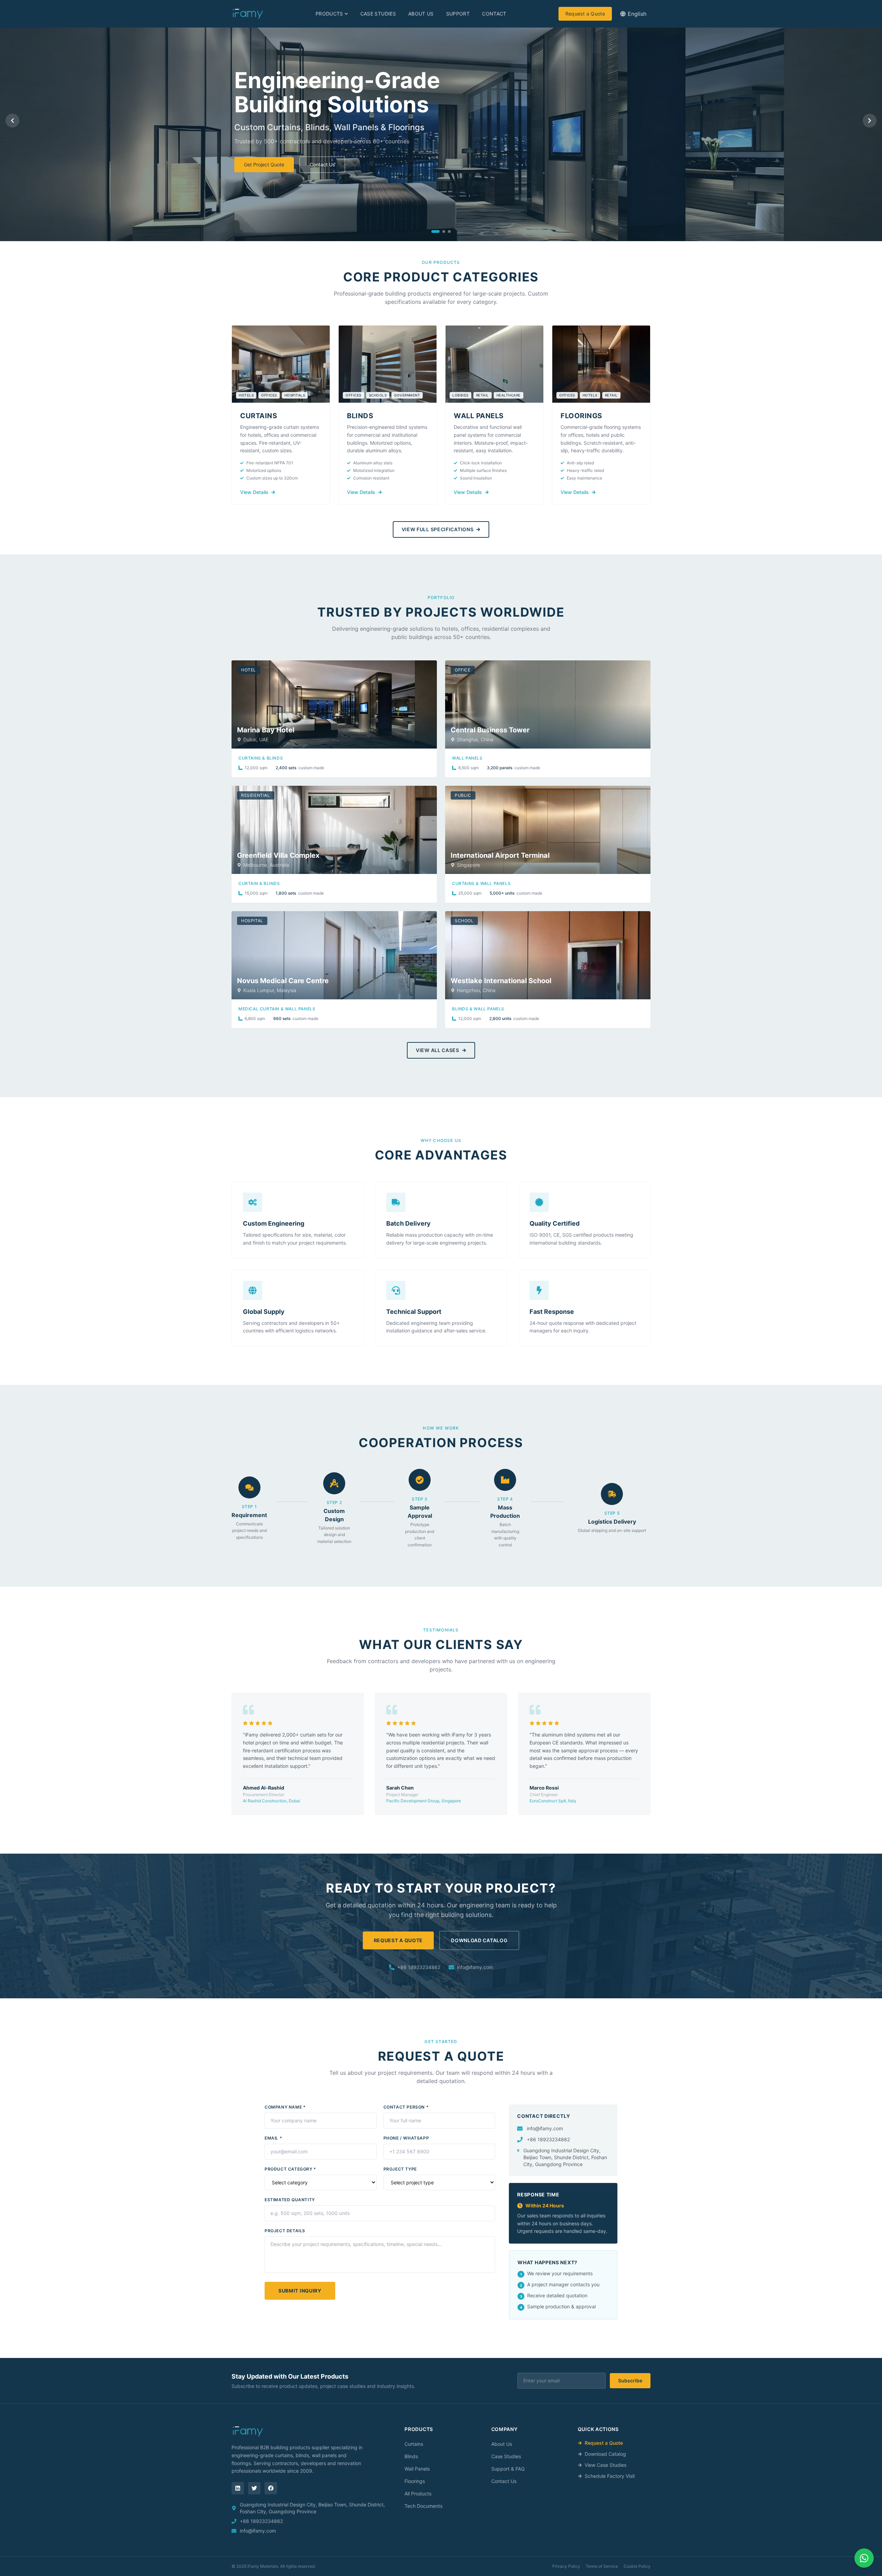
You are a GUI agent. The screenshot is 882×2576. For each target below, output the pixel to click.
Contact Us (322, 164)
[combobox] (633, 14)
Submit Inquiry (300, 2291)
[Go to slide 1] (435, 231)
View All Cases (438, 1050)
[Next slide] (870, 121)
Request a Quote (585, 14)
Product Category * (290, 2169)
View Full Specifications (438, 529)
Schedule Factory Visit (610, 2476)
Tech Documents (423, 2506)
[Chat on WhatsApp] (864, 2558)
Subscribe (630, 2381)
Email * (273, 2138)
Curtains (414, 2444)
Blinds (411, 2456)
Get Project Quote (264, 164)
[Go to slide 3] (449, 231)
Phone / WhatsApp (406, 2138)
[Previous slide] (12, 121)
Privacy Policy (566, 2566)
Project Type (400, 2169)
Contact (494, 14)
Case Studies (378, 14)
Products (329, 14)
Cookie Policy (637, 2566)
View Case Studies (606, 2465)
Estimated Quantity (290, 2200)
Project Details (285, 2231)
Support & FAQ (508, 2469)
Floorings (415, 2481)
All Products (418, 2493)
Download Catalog (479, 1940)
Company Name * (285, 2107)
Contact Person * (406, 2107)
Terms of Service (602, 2566)
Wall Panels (417, 2469)
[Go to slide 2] (444, 231)
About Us (421, 14)
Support (458, 14)
